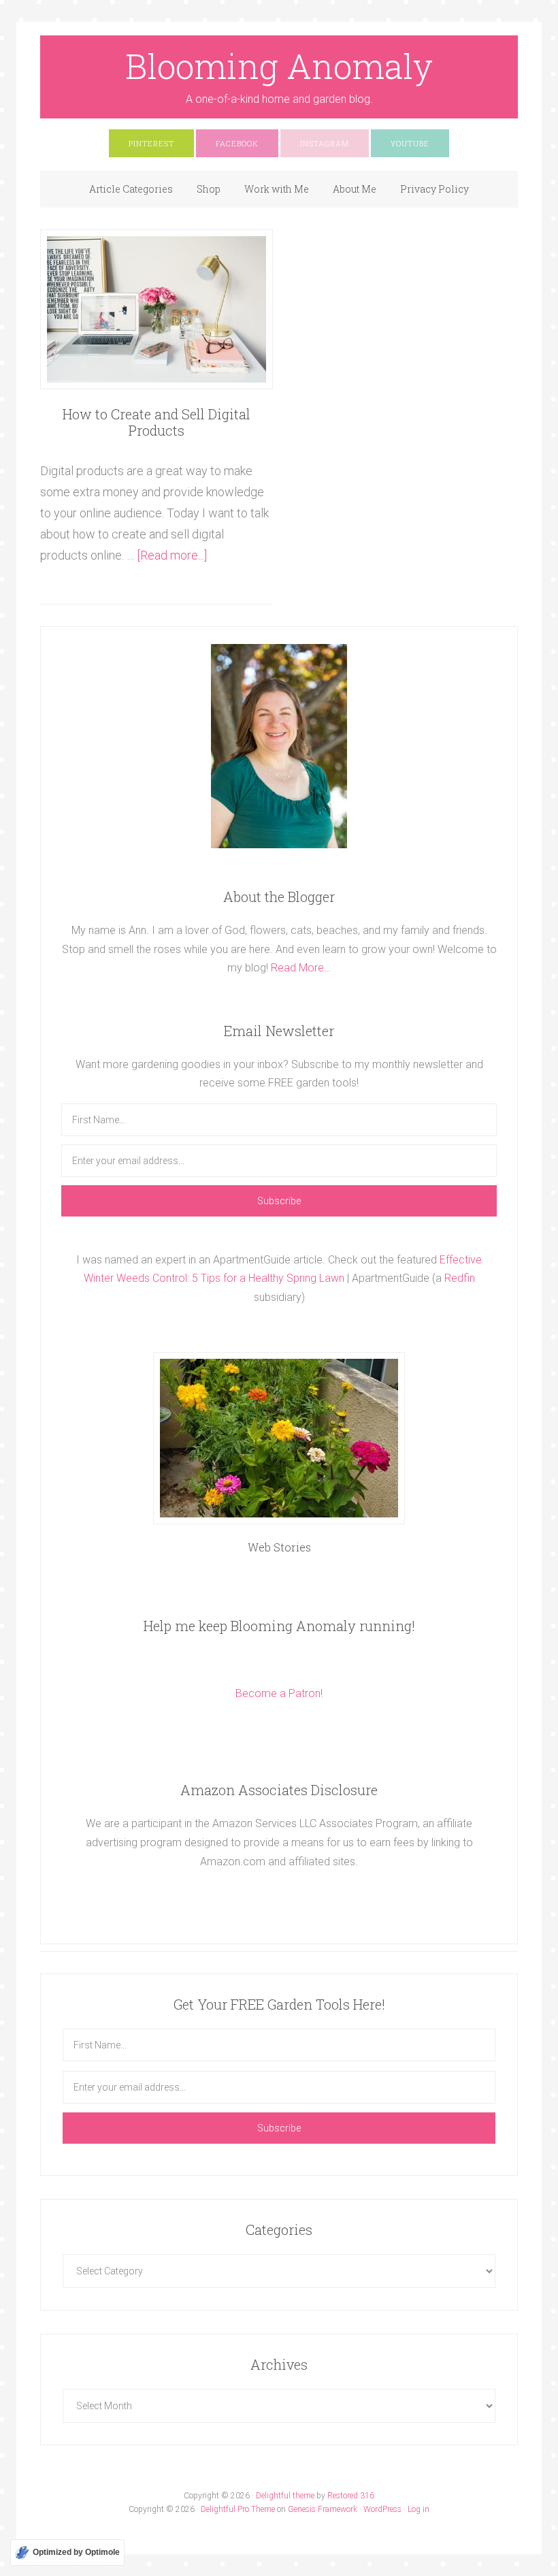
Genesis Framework (323, 2509)
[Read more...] (172, 555)
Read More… (301, 968)
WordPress (382, 2509)
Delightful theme (285, 2496)
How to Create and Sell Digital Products (157, 422)
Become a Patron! (279, 1693)
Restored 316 (351, 2496)
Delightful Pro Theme (238, 2509)
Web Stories (279, 1547)
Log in (419, 2509)
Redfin (460, 1278)
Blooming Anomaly (279, 66)
